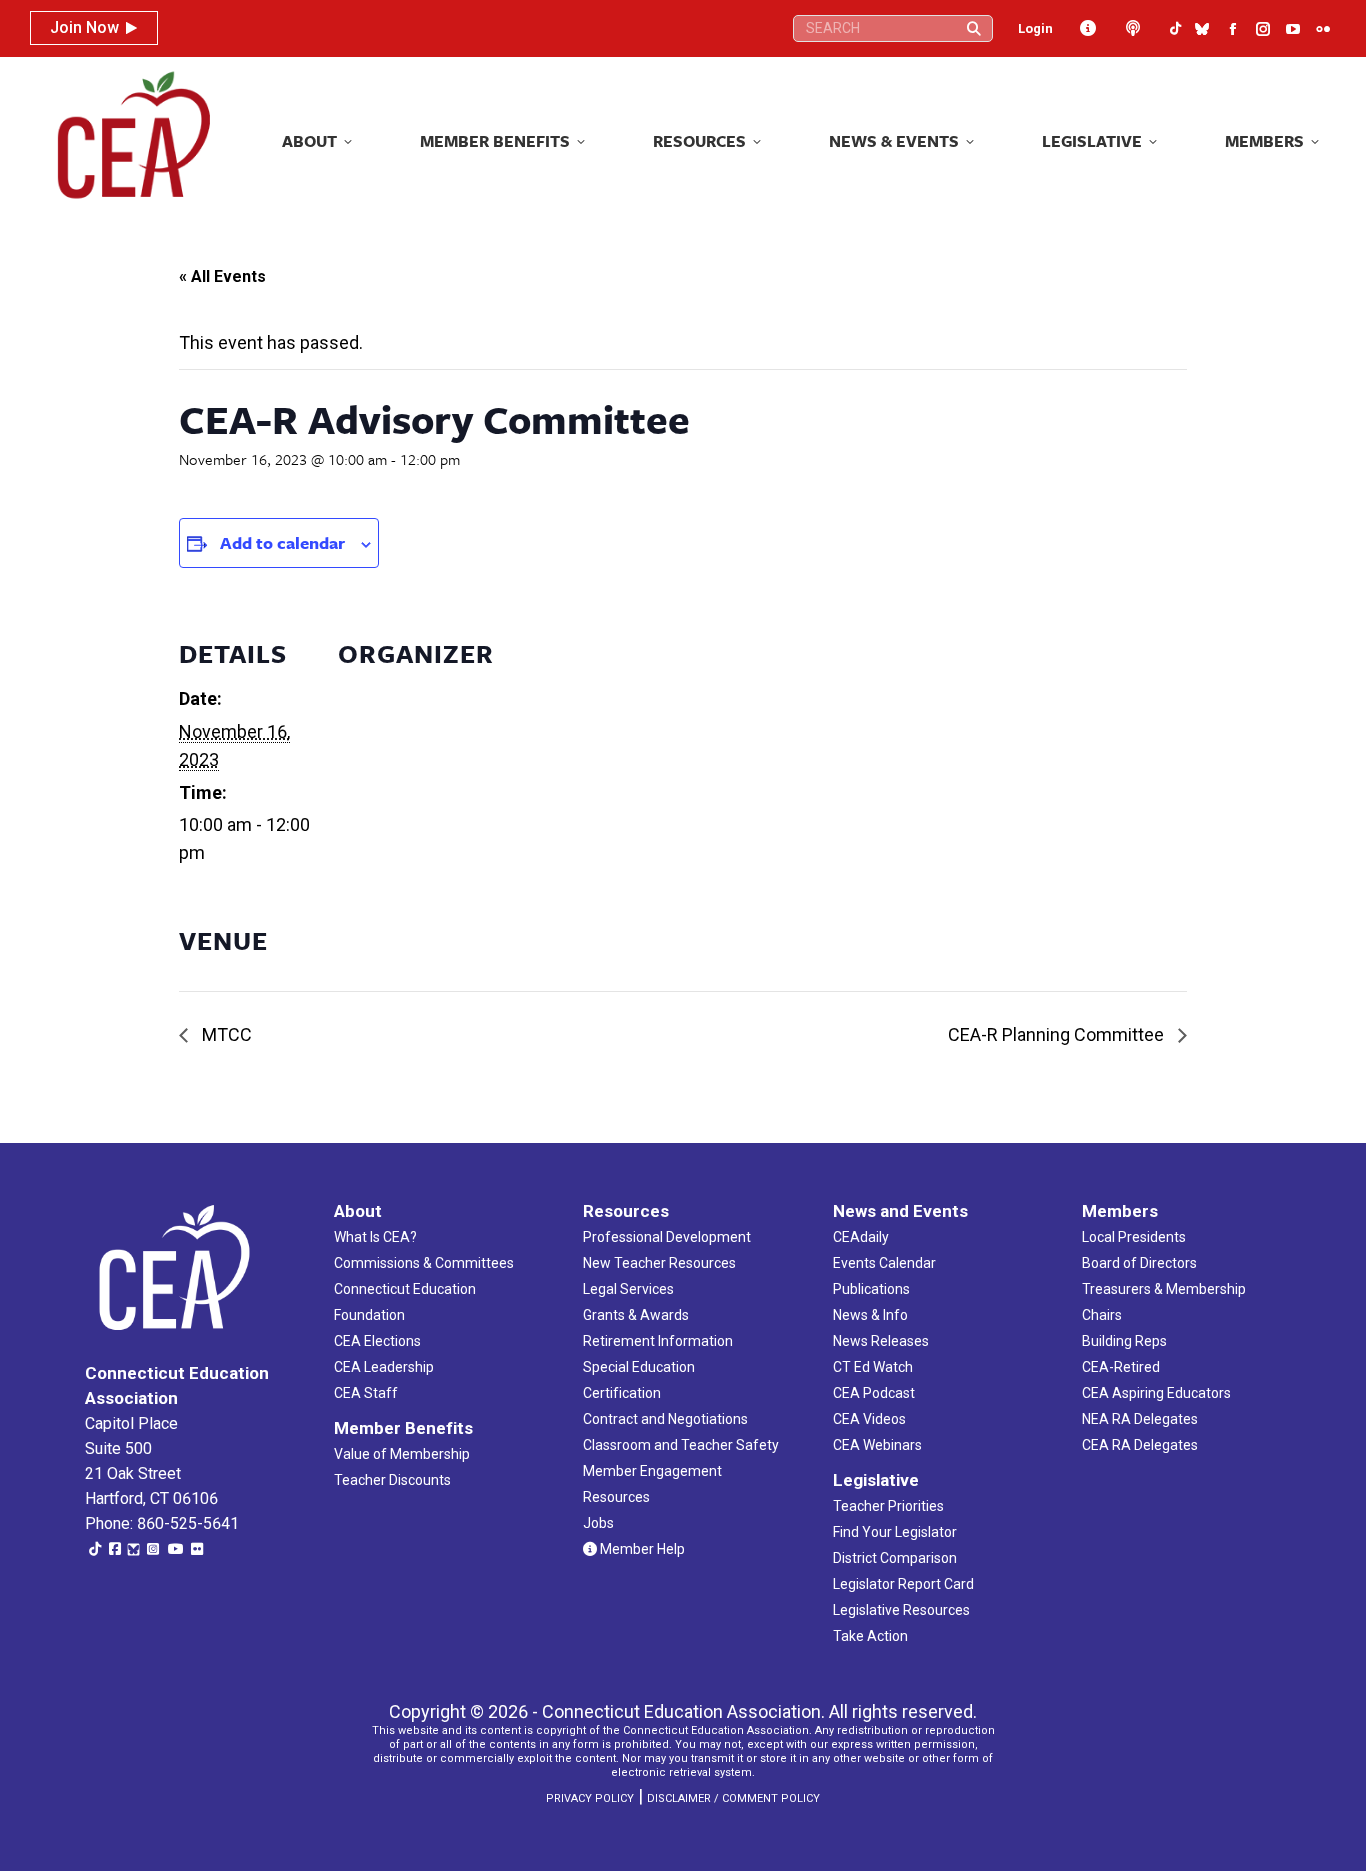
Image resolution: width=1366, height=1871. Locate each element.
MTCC (225, 1034)
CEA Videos (869, 1419)
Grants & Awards (636, 1315)
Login (1035, 28)
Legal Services (628, 1289)
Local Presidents (1134, 1237)
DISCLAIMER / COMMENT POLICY (733, 1798)
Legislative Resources (901, 1610)
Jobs (598, 1523)
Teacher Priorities (888, 1506)
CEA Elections (377, 1341)
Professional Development (667, 1237)
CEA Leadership (384, 1367)
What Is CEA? (375, 1237)
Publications (871, 1289)
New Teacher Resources (659, 1263)
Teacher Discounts (392, 1480)
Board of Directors (1139, 1263)
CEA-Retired (1121, 1367)
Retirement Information (658, 1341)
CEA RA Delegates (1140, 1445)
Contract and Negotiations (665, 1419)
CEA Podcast (874, 1393)
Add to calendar (282, 542)
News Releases (881, 1341)
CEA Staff (366, 1393)
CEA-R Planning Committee (1058, 1034)
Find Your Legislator (895, 1532)
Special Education (639, 1367)
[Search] (974, 28)
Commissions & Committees (424, 1263)
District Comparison (895, 1558)
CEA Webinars (877, 1445)
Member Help (641, 1549)
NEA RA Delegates (1140, 1419)
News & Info (870, 1315)
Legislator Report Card (903, 1584)
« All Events (222, 276)
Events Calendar (884, 1263)
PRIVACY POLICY (590, 1798)
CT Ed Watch (873, 1367)
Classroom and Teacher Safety (681, 1445)
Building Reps (1124, 1341)
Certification (622, 1393)
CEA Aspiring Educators (1156, 1393)
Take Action (870, 1636)
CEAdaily (861, 1237)
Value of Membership (402, 1454)
